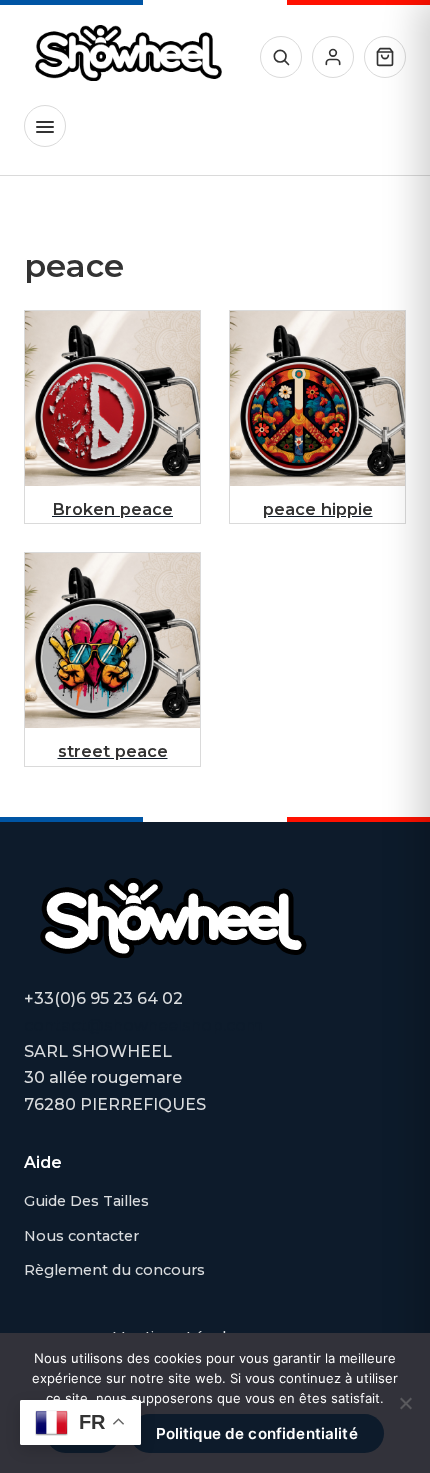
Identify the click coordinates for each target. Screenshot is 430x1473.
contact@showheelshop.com (143, 1025)
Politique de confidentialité (257, 1433)
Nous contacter (81, 1236)
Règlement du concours (114, 1270)
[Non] (405, 1403)
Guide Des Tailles (86, 1201)
